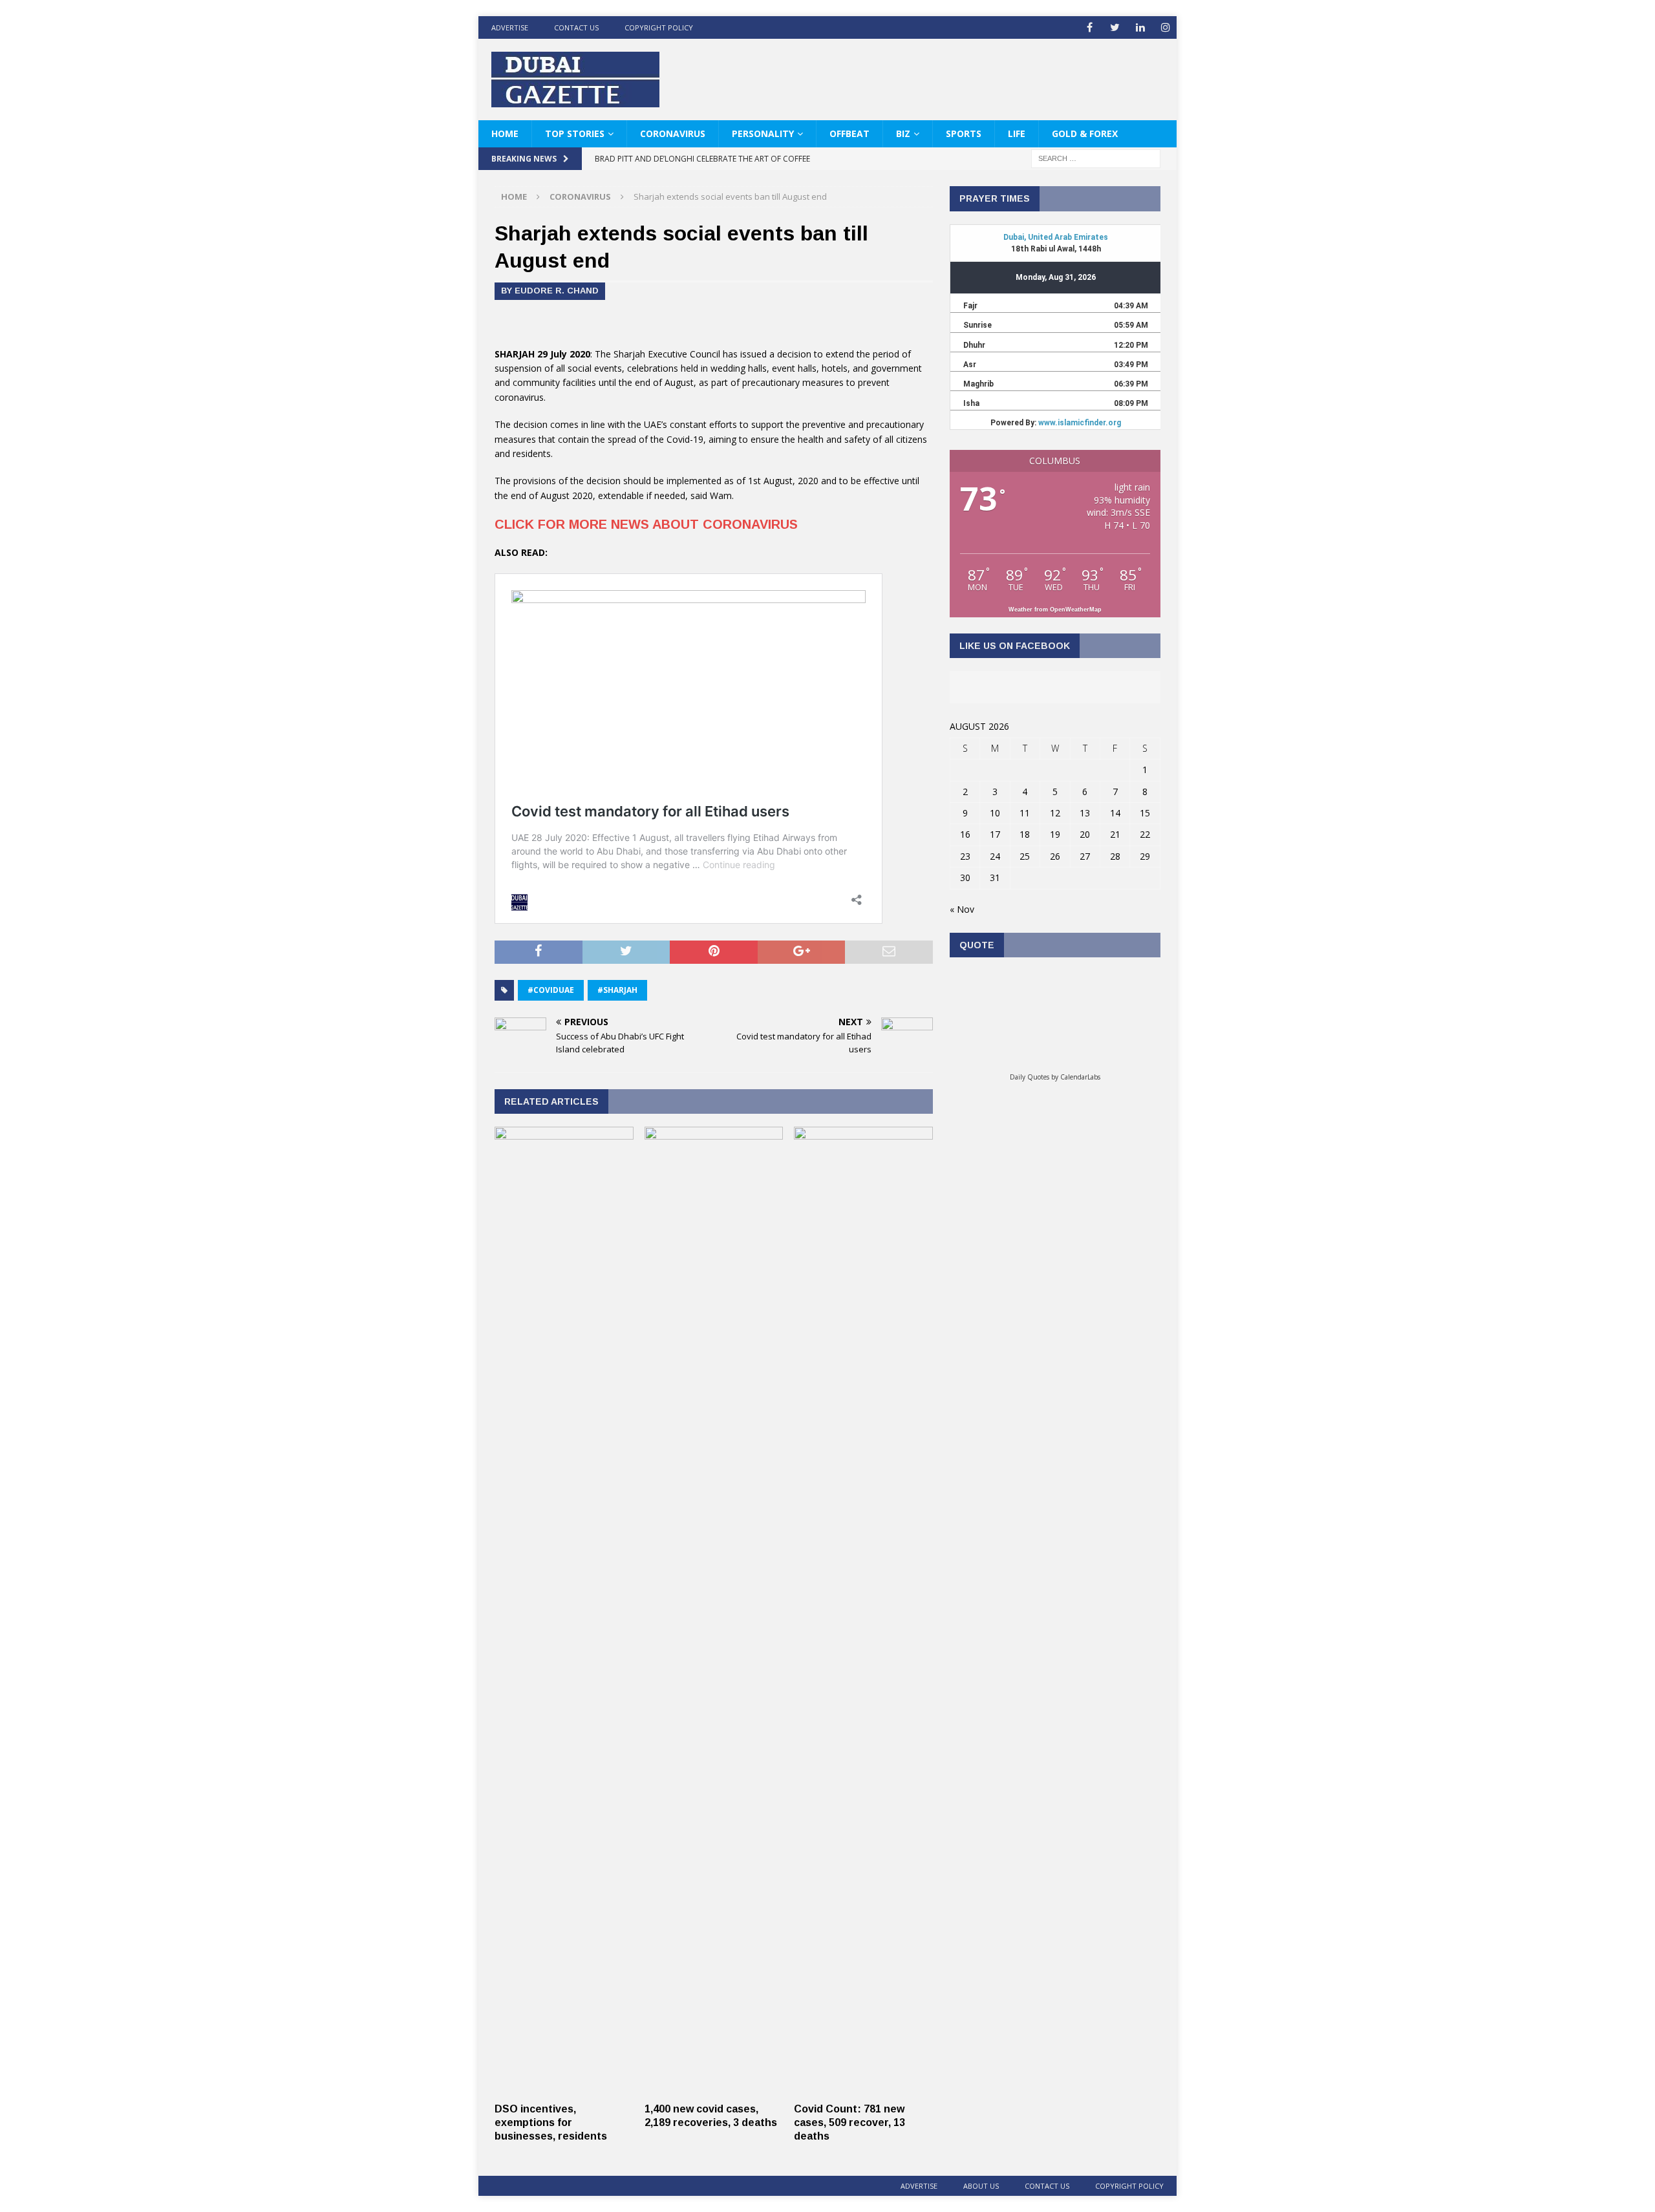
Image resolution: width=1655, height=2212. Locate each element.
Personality (763, 133)
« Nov (962, 909)
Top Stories (575, 133)
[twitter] (1115, 27)
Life (1017, 133)
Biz (903, 133)
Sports (964, 133)
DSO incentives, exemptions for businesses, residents (551, 2122)
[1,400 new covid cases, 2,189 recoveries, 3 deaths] (714, 2089)
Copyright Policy (659, 27)
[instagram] (1165, 27)
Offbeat (849, 133)
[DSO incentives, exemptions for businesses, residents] (564, 2089)
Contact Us (576, 27)
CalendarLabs (1080, 1077)
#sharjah (617, 990)
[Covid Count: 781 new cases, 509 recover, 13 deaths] (863, 2089)
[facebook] (1090, 27)
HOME (505, 133)
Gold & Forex (1085, 133)
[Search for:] (1096, 158)
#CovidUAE (551, 990)
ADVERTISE (510, 27)
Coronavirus (673, 133)
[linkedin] (1140, 27)
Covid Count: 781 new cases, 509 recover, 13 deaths (849, 2122)
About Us (981, 2186)
